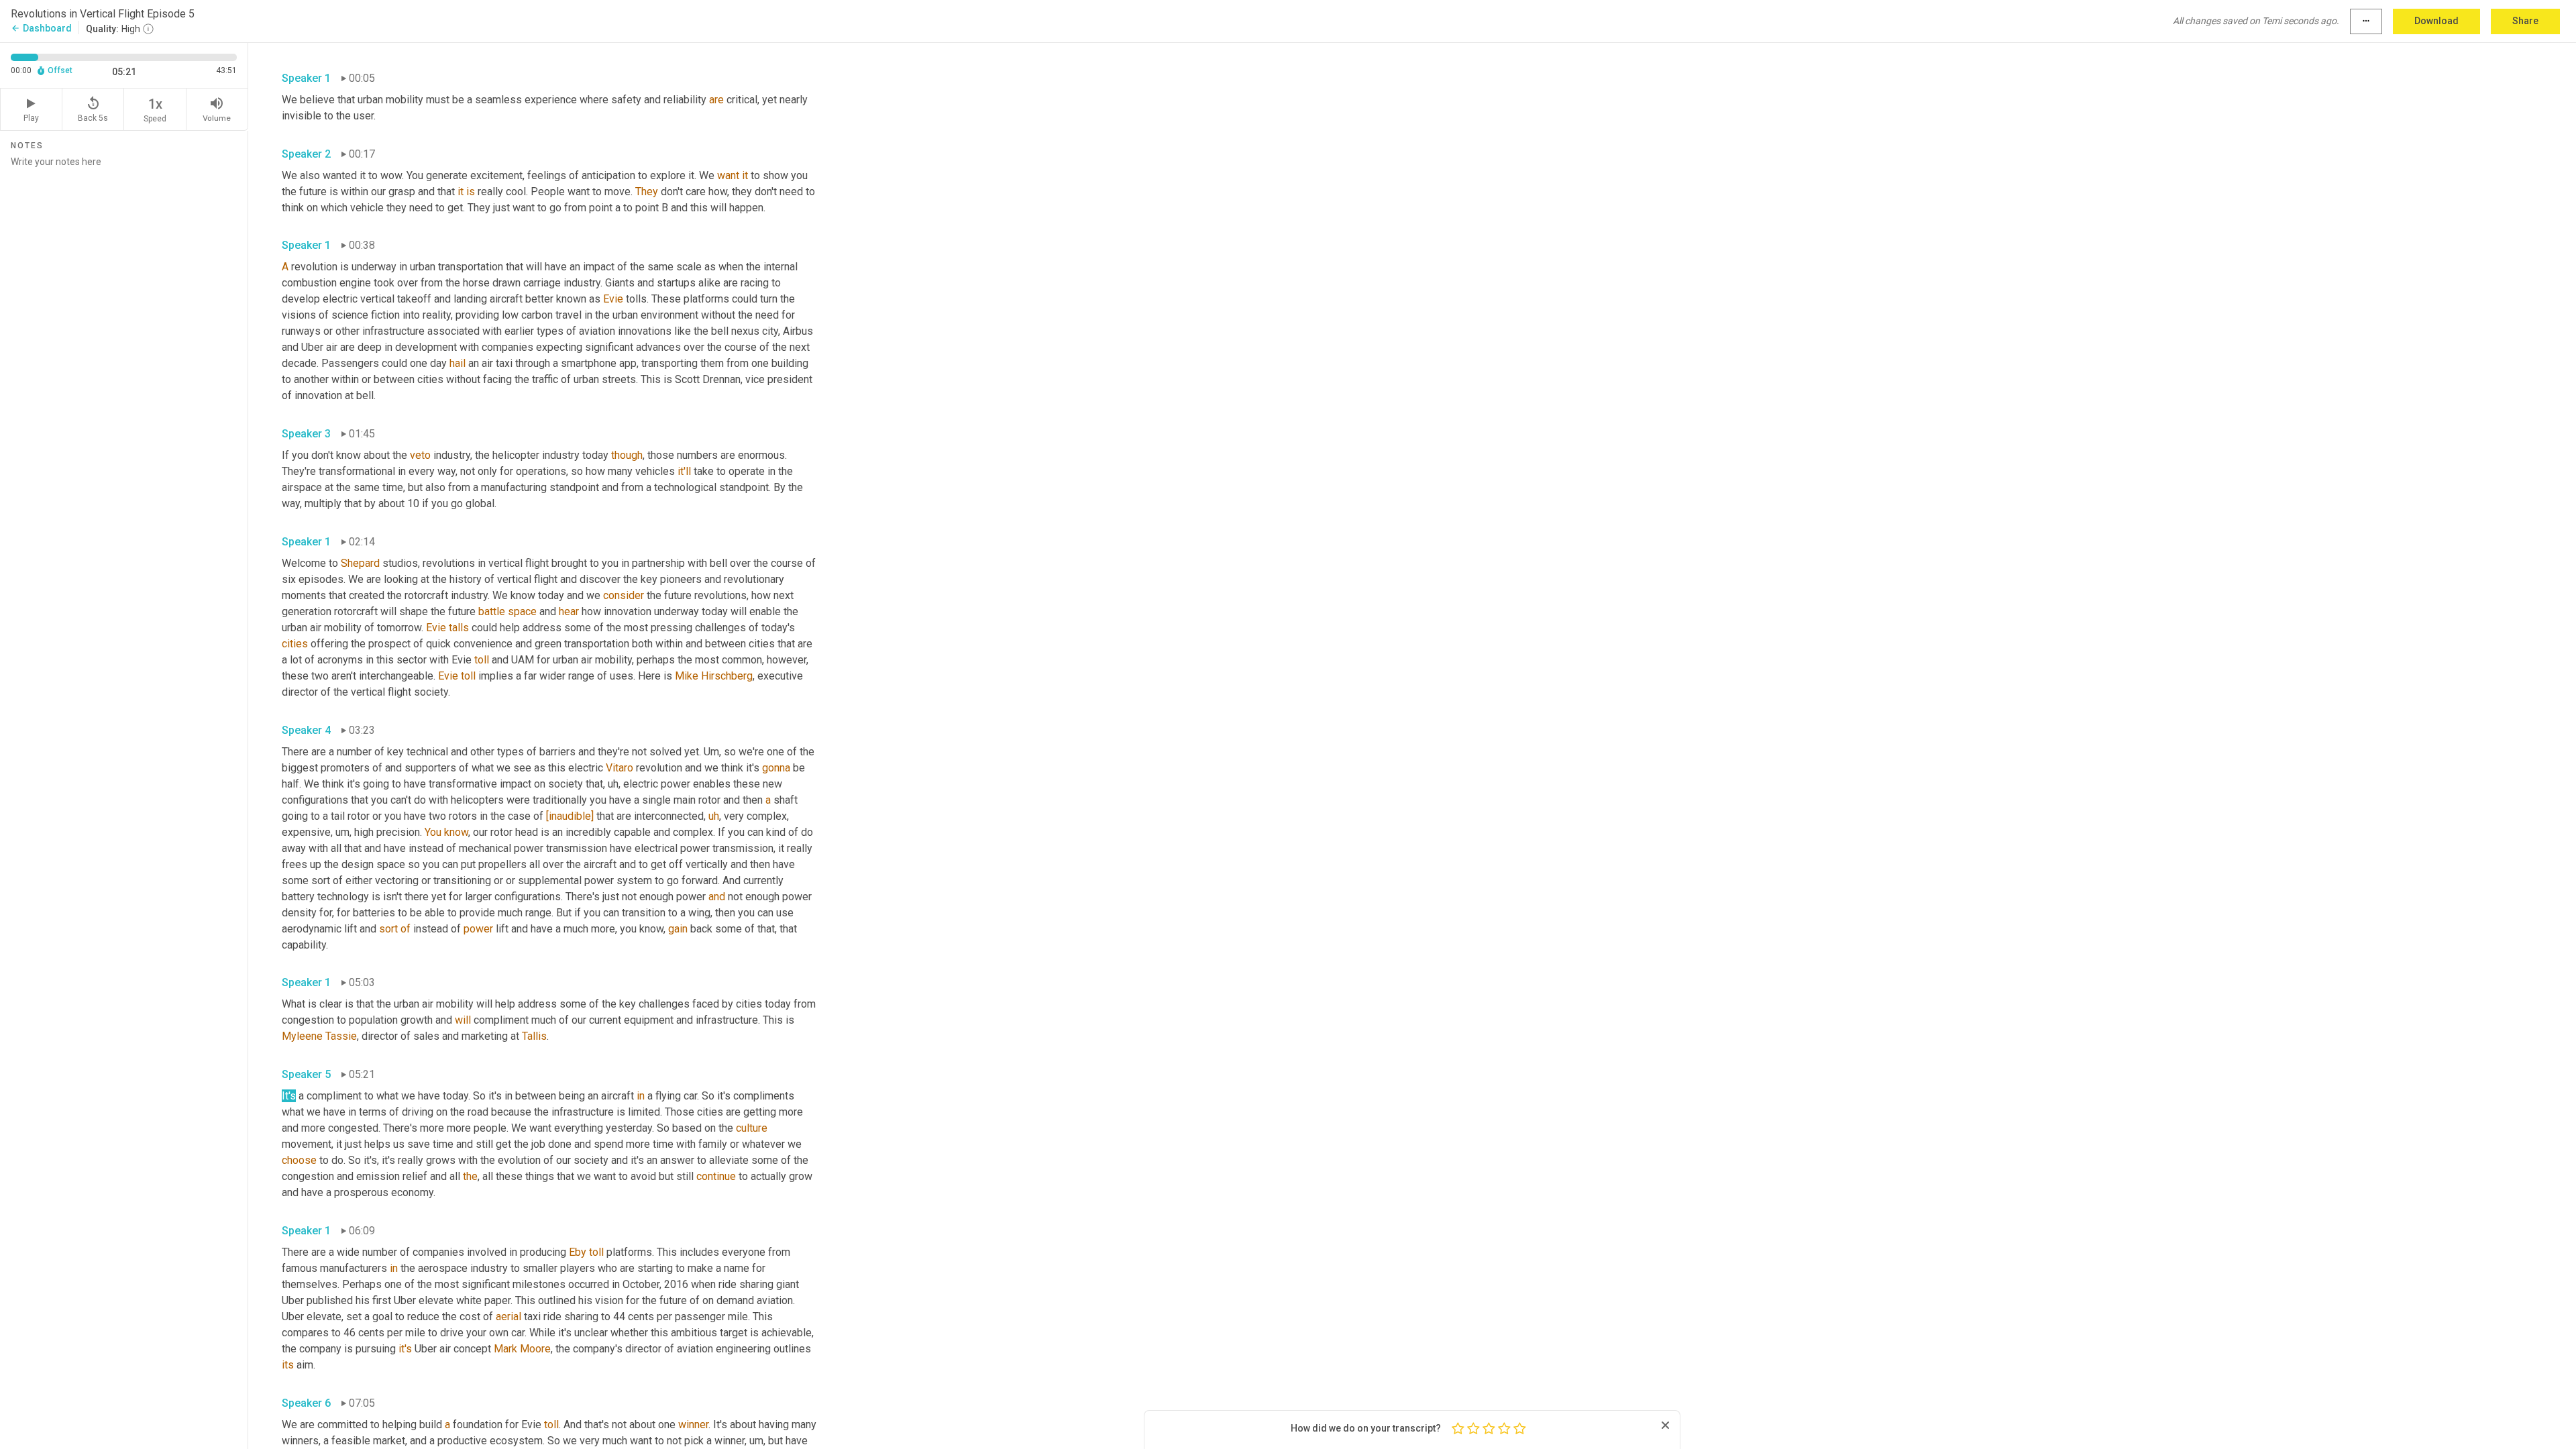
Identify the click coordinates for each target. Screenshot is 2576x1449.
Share (2525, 21)
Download (2436, 21)
